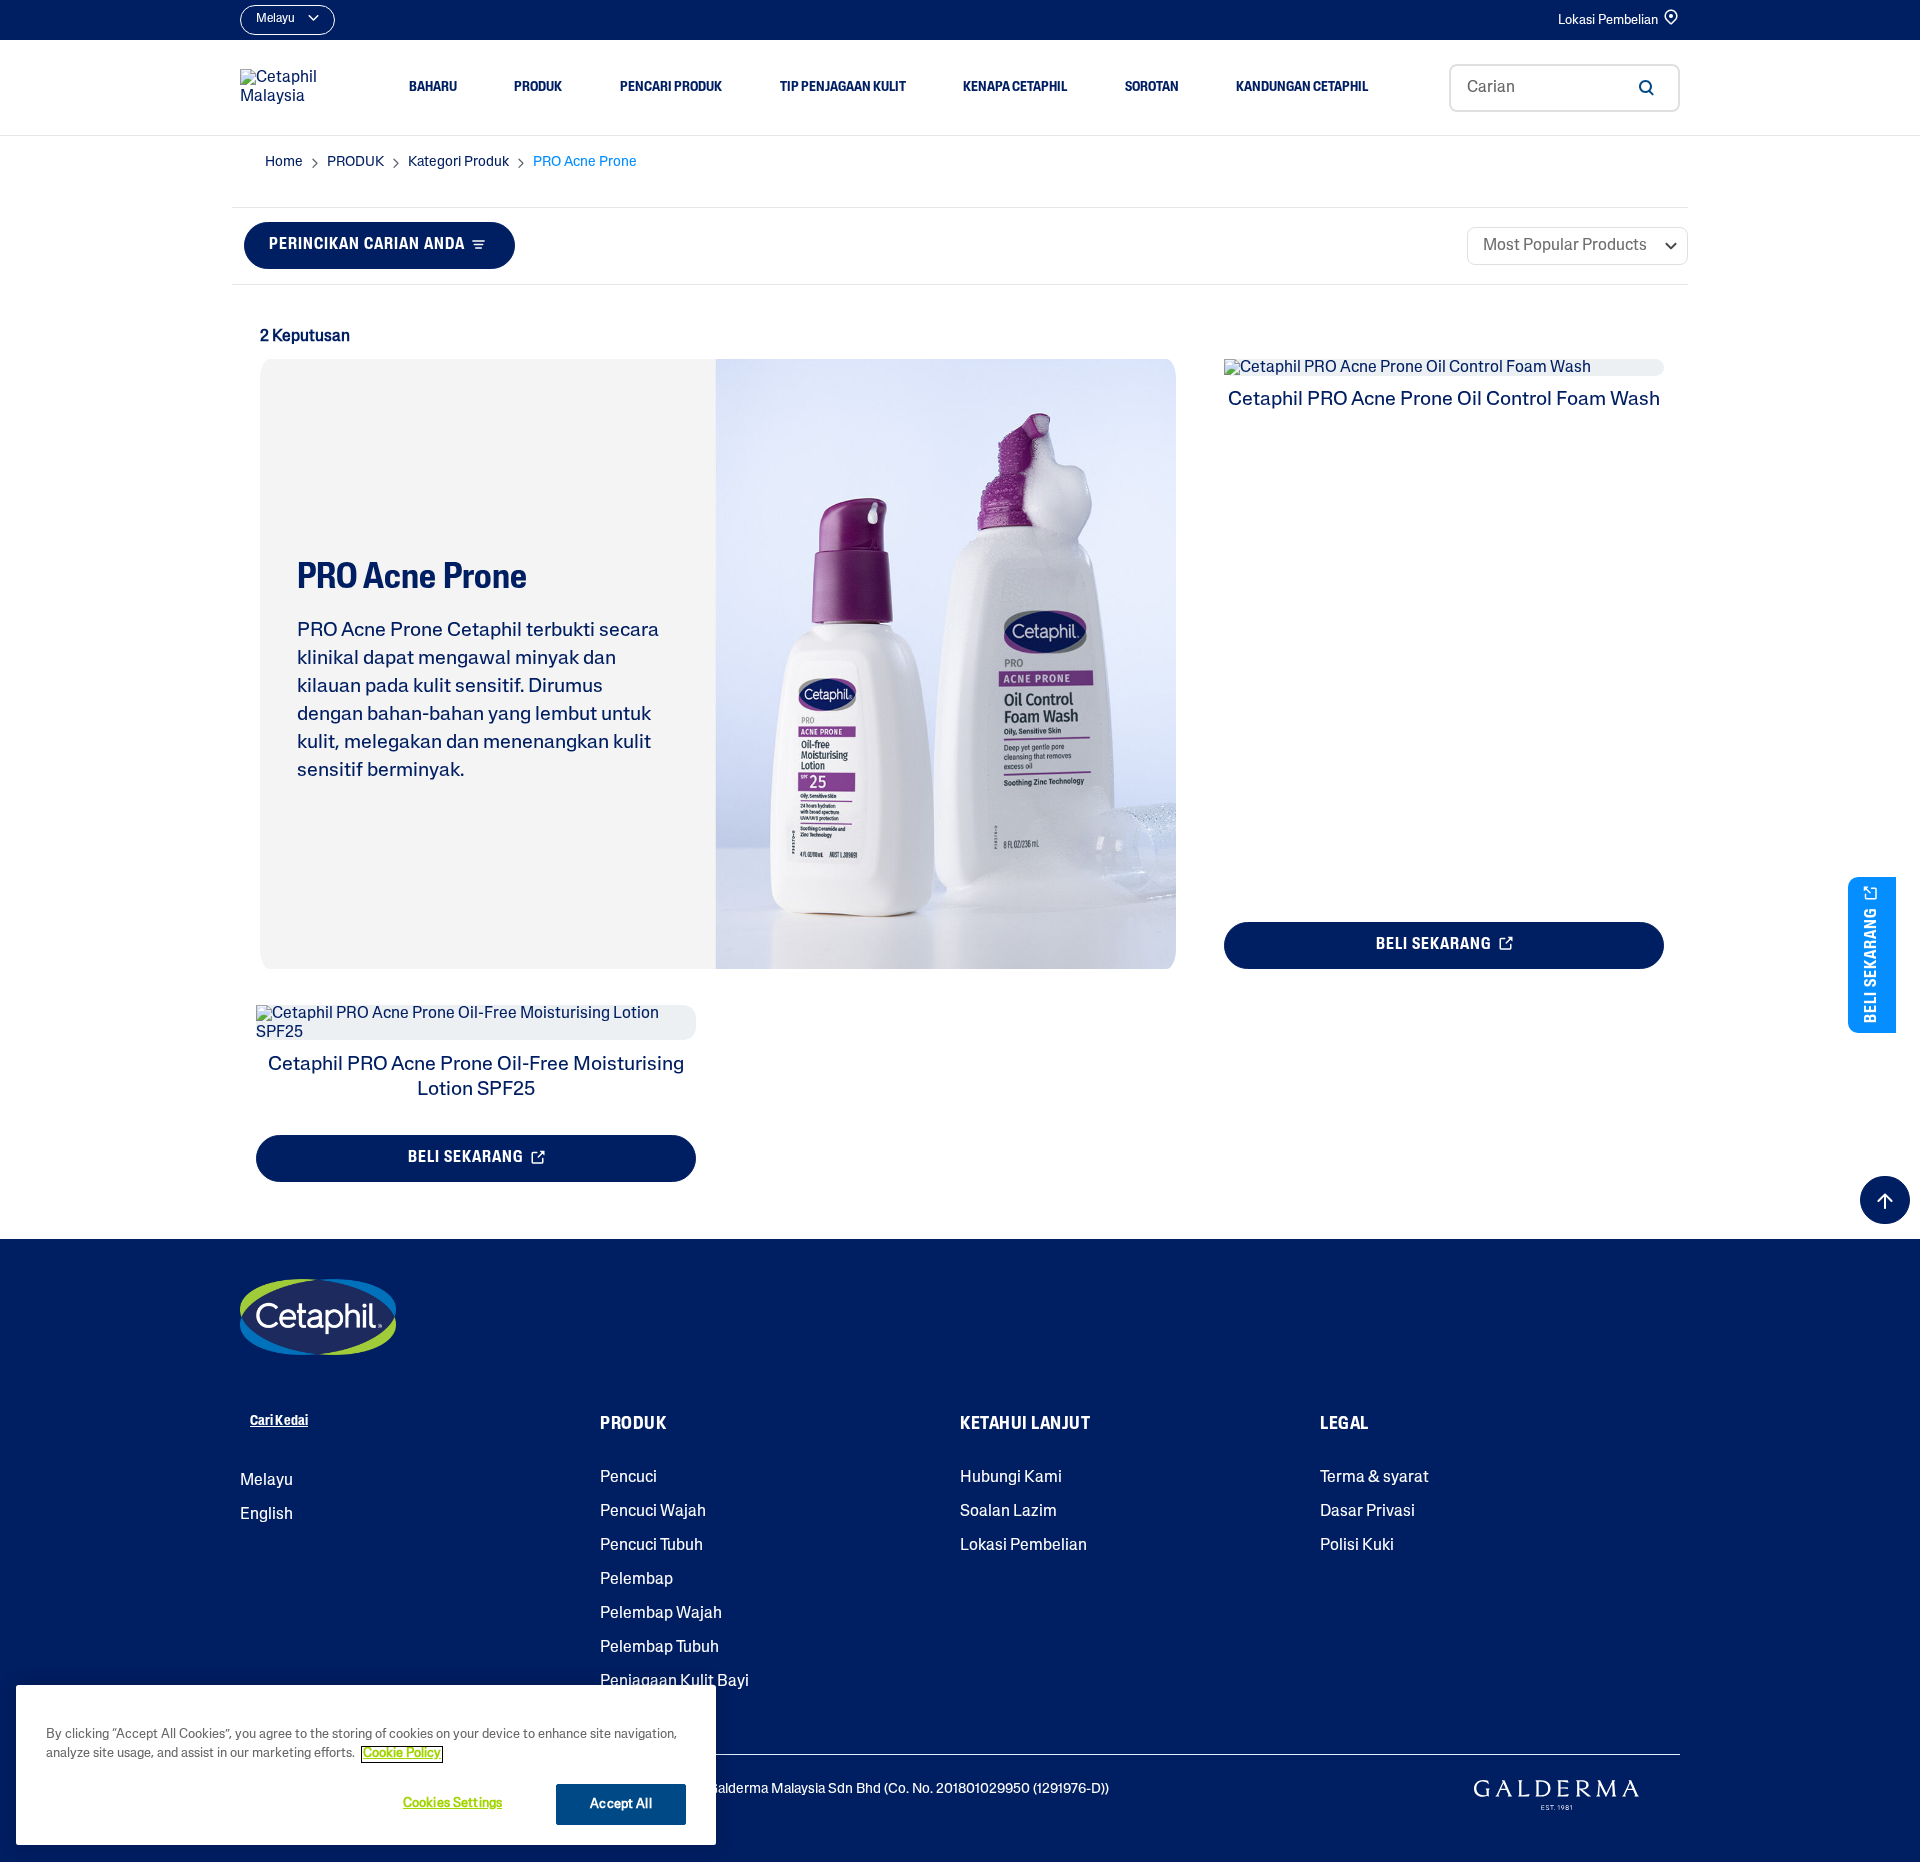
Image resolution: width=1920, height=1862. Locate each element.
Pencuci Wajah (653, 1512)
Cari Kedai (279, 1421)
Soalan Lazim (1008, 1512)
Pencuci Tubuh (651, 1546)
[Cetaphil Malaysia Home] (284, 88)
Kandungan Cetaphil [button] (1302, 87)
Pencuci (628, 1478)
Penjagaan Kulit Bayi (674, 1682)
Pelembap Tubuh (659, 1648)
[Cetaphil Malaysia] (318, 1317)
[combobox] (1564, 88)
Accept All (620, 1804)
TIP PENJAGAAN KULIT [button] (843, 87)
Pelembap (636, 1580)
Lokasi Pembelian (1608, 20)
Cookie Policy (402, 1754)
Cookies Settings (452, 1803)
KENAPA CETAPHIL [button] (1015, 87)
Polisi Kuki (1357, 1546)
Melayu (266, 1481)
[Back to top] (1885, 1200)
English (266, 1515)
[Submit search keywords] (1646, 88)
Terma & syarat (1374, 1478)
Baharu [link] (433, 87)
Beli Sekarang (1435, 945)
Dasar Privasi (1367, 1512)
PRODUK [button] (538, 87)
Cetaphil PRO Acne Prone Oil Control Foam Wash (1444, 400)
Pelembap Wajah (661, 1614)
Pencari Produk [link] (671, 87)
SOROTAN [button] (1152, 87)
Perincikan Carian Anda (367, 245)
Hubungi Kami (1011, 1478)
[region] (366, 1765)
